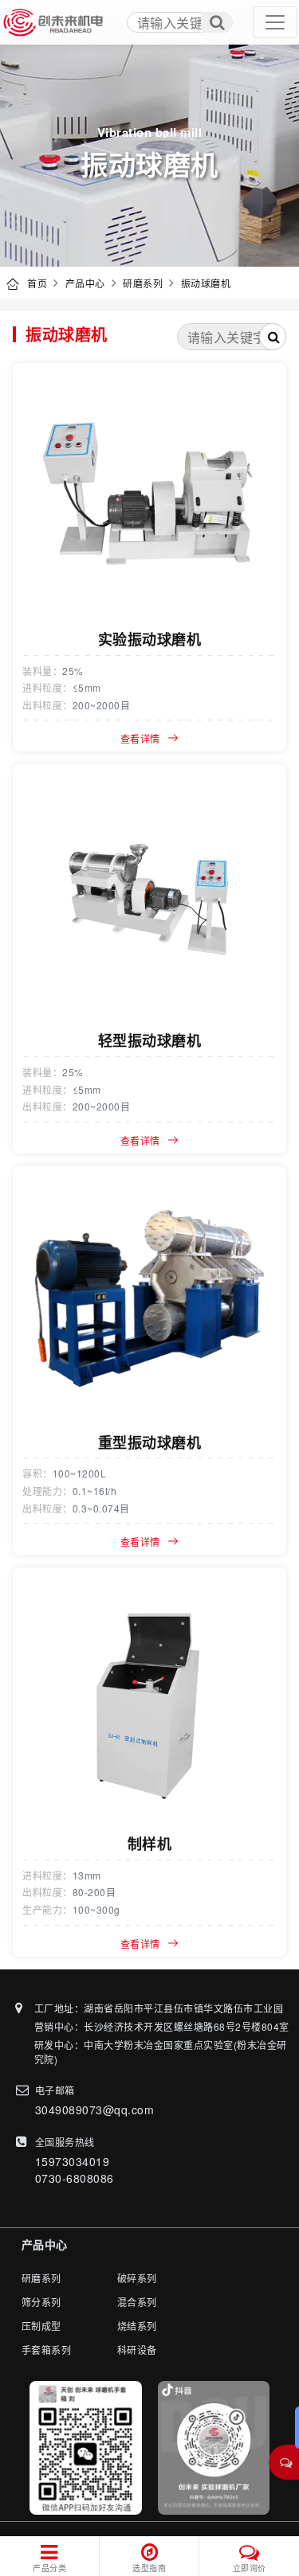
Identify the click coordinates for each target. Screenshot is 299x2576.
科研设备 (137, 2350)
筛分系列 (41, 2302)
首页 (37, 283)
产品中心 (85, 283)
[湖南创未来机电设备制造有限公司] (54, 22)
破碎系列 (137, 2278)
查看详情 (140, 738)
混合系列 (137, 2302)
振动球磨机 (206, 283)
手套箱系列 (47, 2350)
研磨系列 (143, 283)
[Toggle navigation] (275, 22)
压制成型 (41, 2326)
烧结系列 (137, 2326)
